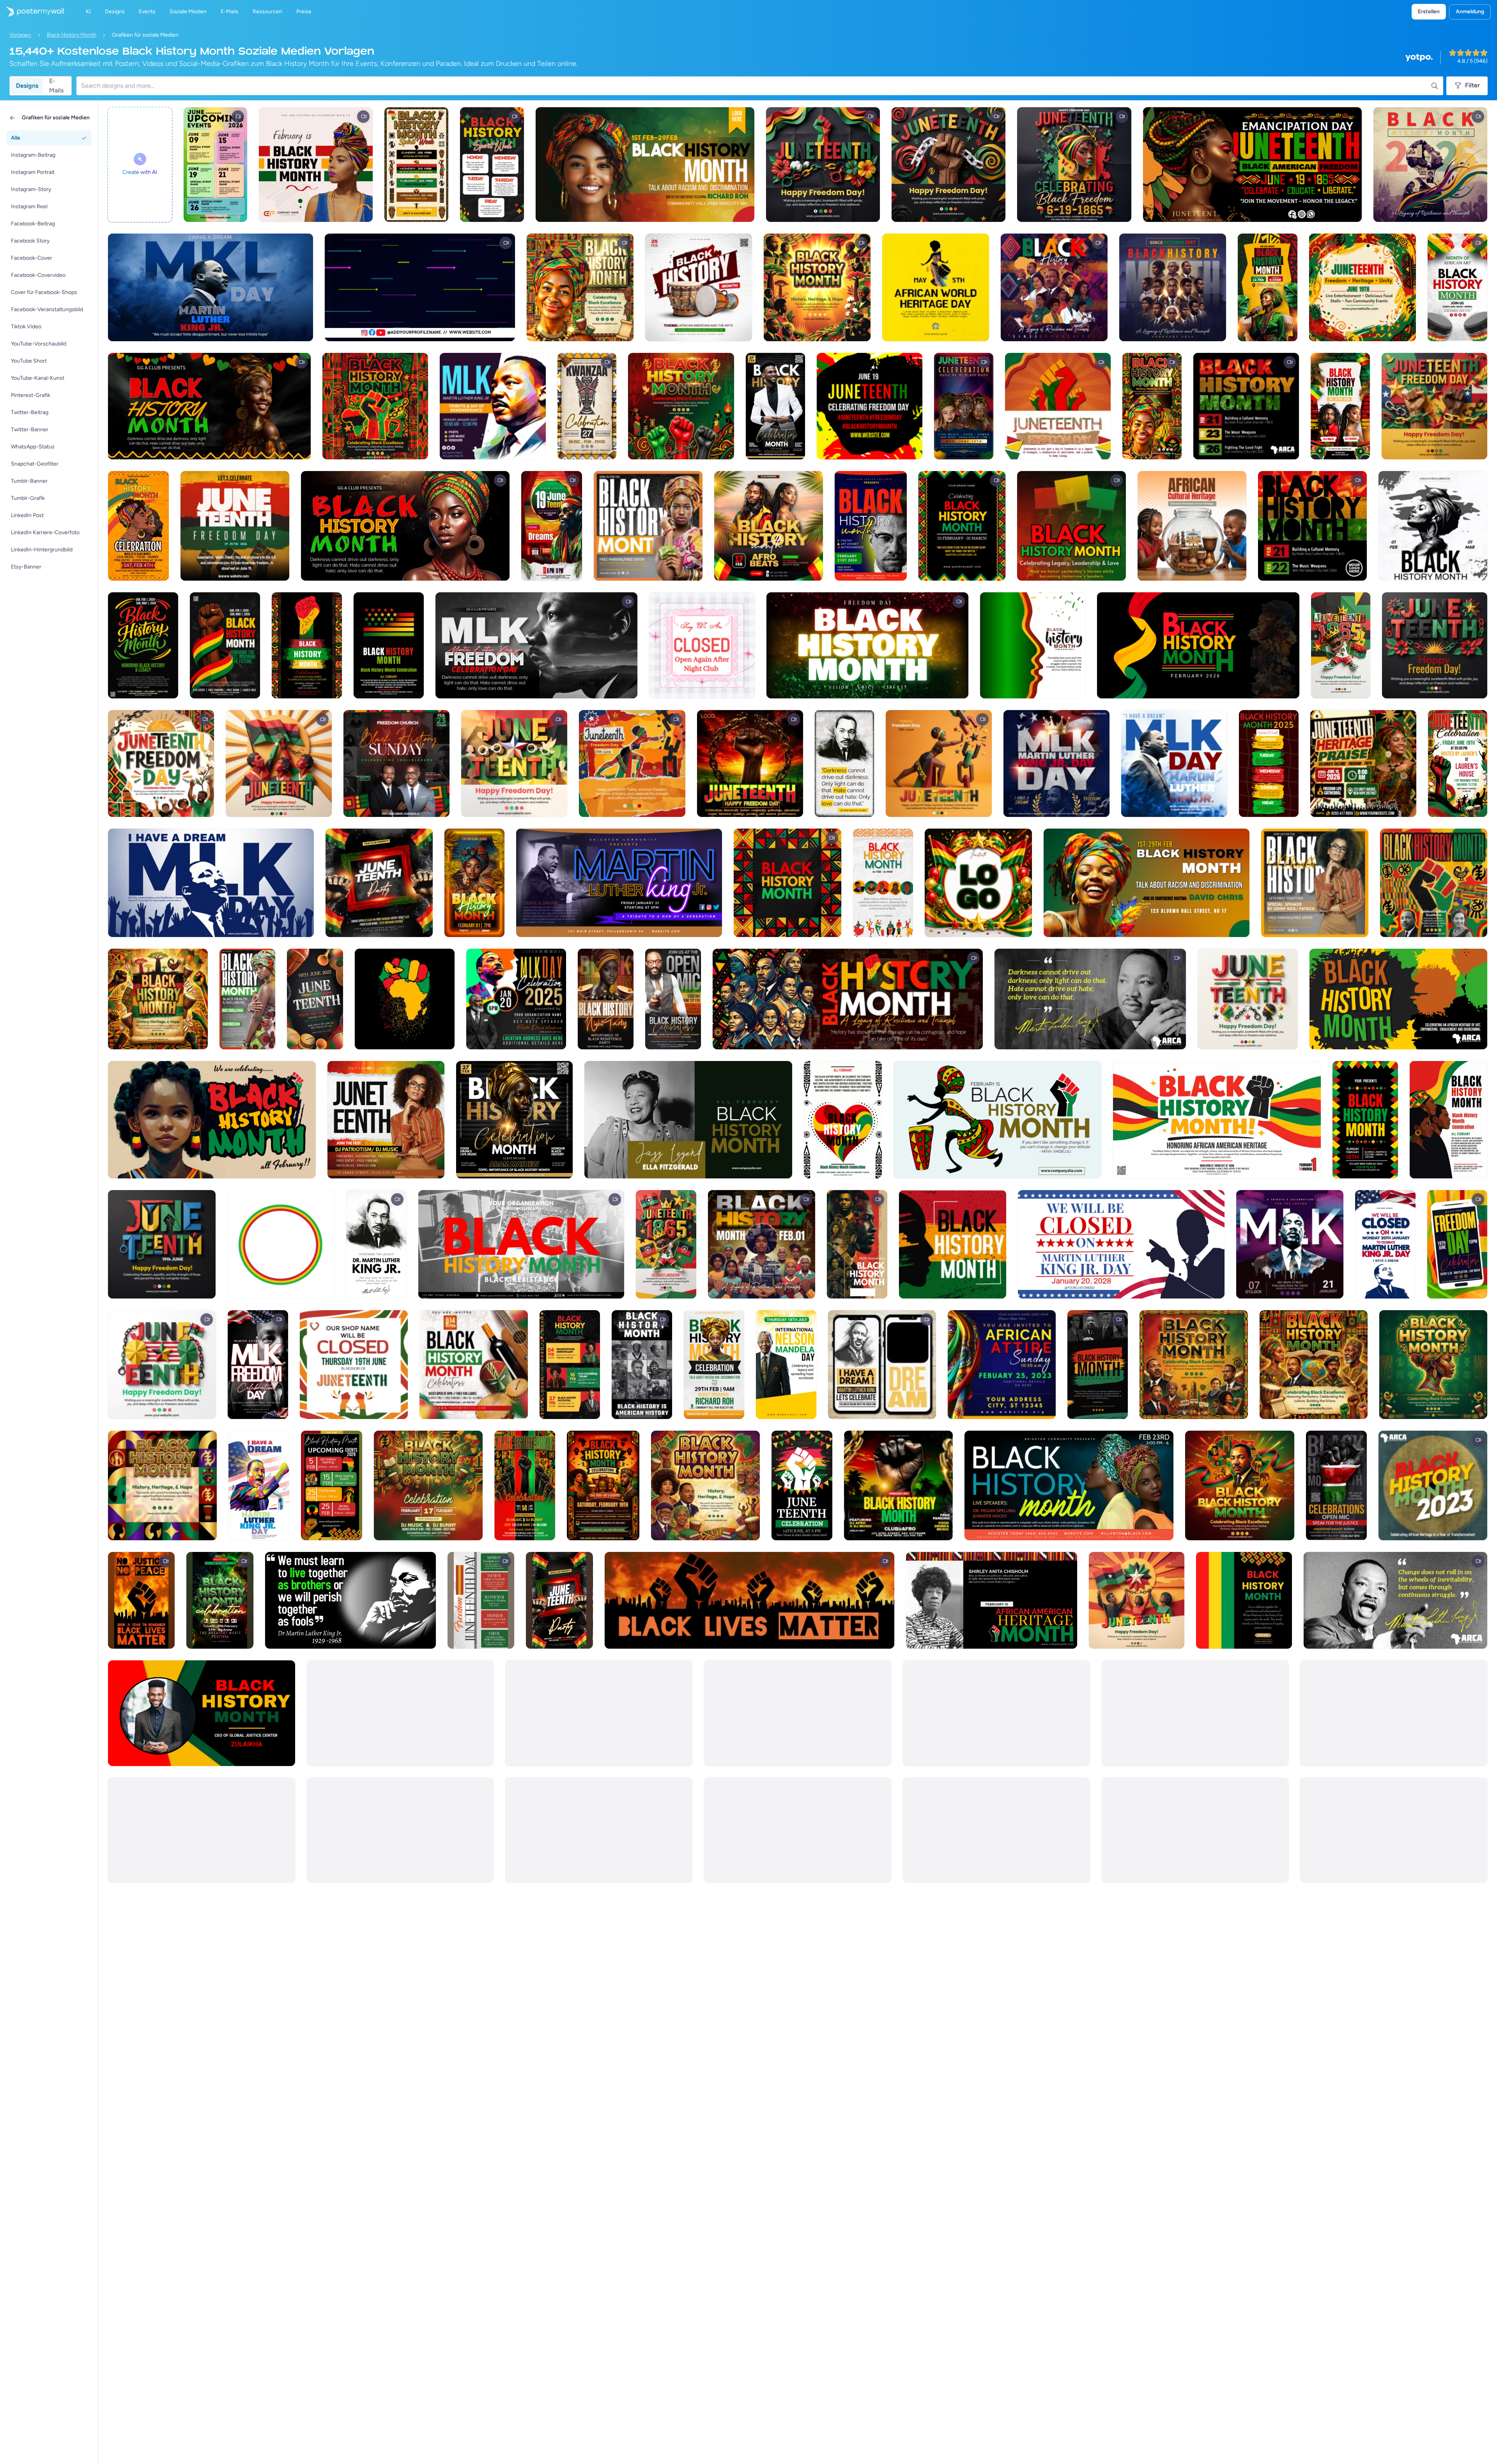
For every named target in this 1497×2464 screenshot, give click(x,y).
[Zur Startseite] (32, 12)
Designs (27, 86)
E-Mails (56, 86)
